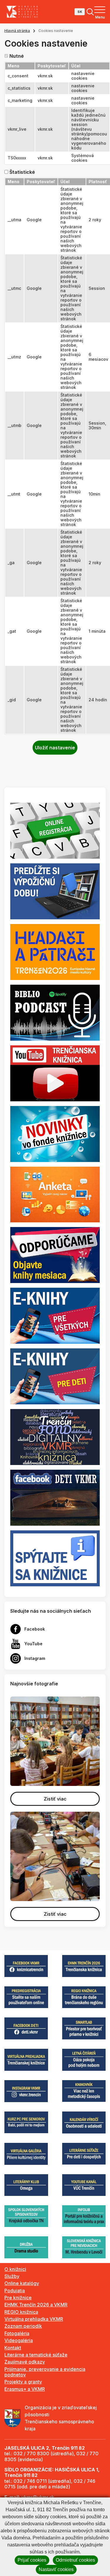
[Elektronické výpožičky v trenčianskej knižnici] (55, 1315)
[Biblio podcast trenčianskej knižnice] (55, 1012)
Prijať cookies (32, 2560)
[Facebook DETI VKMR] (55, 1497)
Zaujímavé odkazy (25, 2362)
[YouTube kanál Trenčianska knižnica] (55, 1073)
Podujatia (15, 2291)
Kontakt (13, 2348)
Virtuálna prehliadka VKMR (34, 2319)
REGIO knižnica (21, 2312)
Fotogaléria (17, 2333)
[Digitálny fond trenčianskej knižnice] (55, 1437)
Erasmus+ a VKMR (25, 2389)
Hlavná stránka (17, 31)
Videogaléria (19, 2340)
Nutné (17, 56)
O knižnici (15, 2269)
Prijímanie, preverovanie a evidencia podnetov (45, 2372)
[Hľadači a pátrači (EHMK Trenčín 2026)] (55, 952)
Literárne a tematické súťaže (36, 2355)
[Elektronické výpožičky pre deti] (55, 1376)
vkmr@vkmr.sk (38, 2497)
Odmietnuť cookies (75, 2560)
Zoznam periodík (23, 2326)
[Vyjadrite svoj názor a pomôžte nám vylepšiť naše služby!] (55, 1194)
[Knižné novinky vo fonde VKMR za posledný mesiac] (55, 1133)
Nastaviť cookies (56, 2569)
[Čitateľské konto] (55, 891)
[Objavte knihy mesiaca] (55, 1255)
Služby (12, 2276)
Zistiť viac (55, 1799)
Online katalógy (22, 2283)
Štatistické (22, 172)
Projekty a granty (23, 2382)
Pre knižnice (18, 2298)
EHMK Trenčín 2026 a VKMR (36, 2305)
